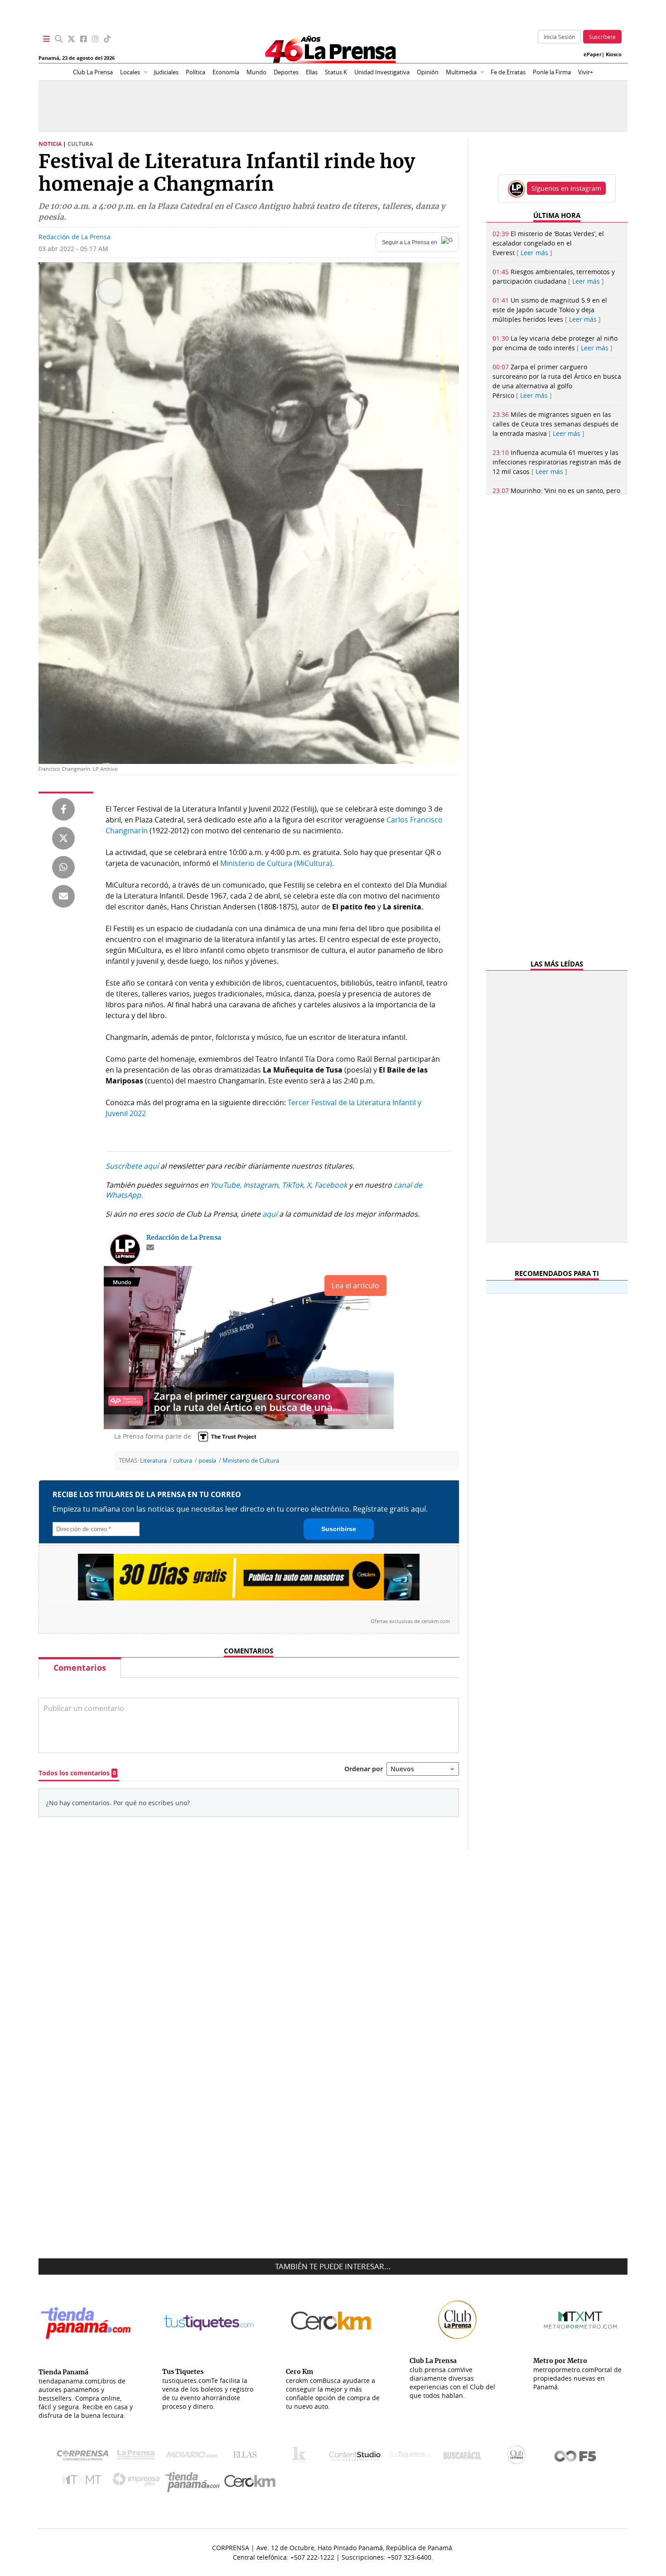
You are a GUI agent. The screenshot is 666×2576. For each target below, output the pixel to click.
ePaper (593, 54)
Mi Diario (194, 2457)
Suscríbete (602, 37)
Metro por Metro (84, 2482)
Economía (226, 72)
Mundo (256, 72)
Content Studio (356, 2457)
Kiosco (614, 54)
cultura (183, 1461)
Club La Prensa (93, 72)
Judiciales (166, 72)
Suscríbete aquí (132, 1166)
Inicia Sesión (559, 37)
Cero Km (249, 2482)
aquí (270, 1214)
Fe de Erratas (508, 72)
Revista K (302, 2457)
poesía (207, 1461)
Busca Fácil (465, 2457)
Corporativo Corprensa (86, 2457)
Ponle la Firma (552, 72)
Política (195, 72)
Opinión (428, 72)
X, (310, 1185)
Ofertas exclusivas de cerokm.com (410, 1621)
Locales (130, 72)
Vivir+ (586, 72)
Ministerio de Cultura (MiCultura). (277, 863)
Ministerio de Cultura (251, 1461)
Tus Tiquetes (410, 2457)
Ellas (312, 72)
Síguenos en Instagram (566, 188)
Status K (336, 72)
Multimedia (461, 72)
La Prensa (138, 2457)
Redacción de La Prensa (75, 237)
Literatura (153, 1461)
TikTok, (293, 1185)
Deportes (286, 72)
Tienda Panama (195, 2482)
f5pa (576, 2457)
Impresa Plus (138, 2482)
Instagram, (262, 1185)
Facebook (331, 1185)
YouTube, (226, 1185)
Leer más (534, 253)
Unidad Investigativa (382, 72)
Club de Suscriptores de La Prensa (519, 2457)
